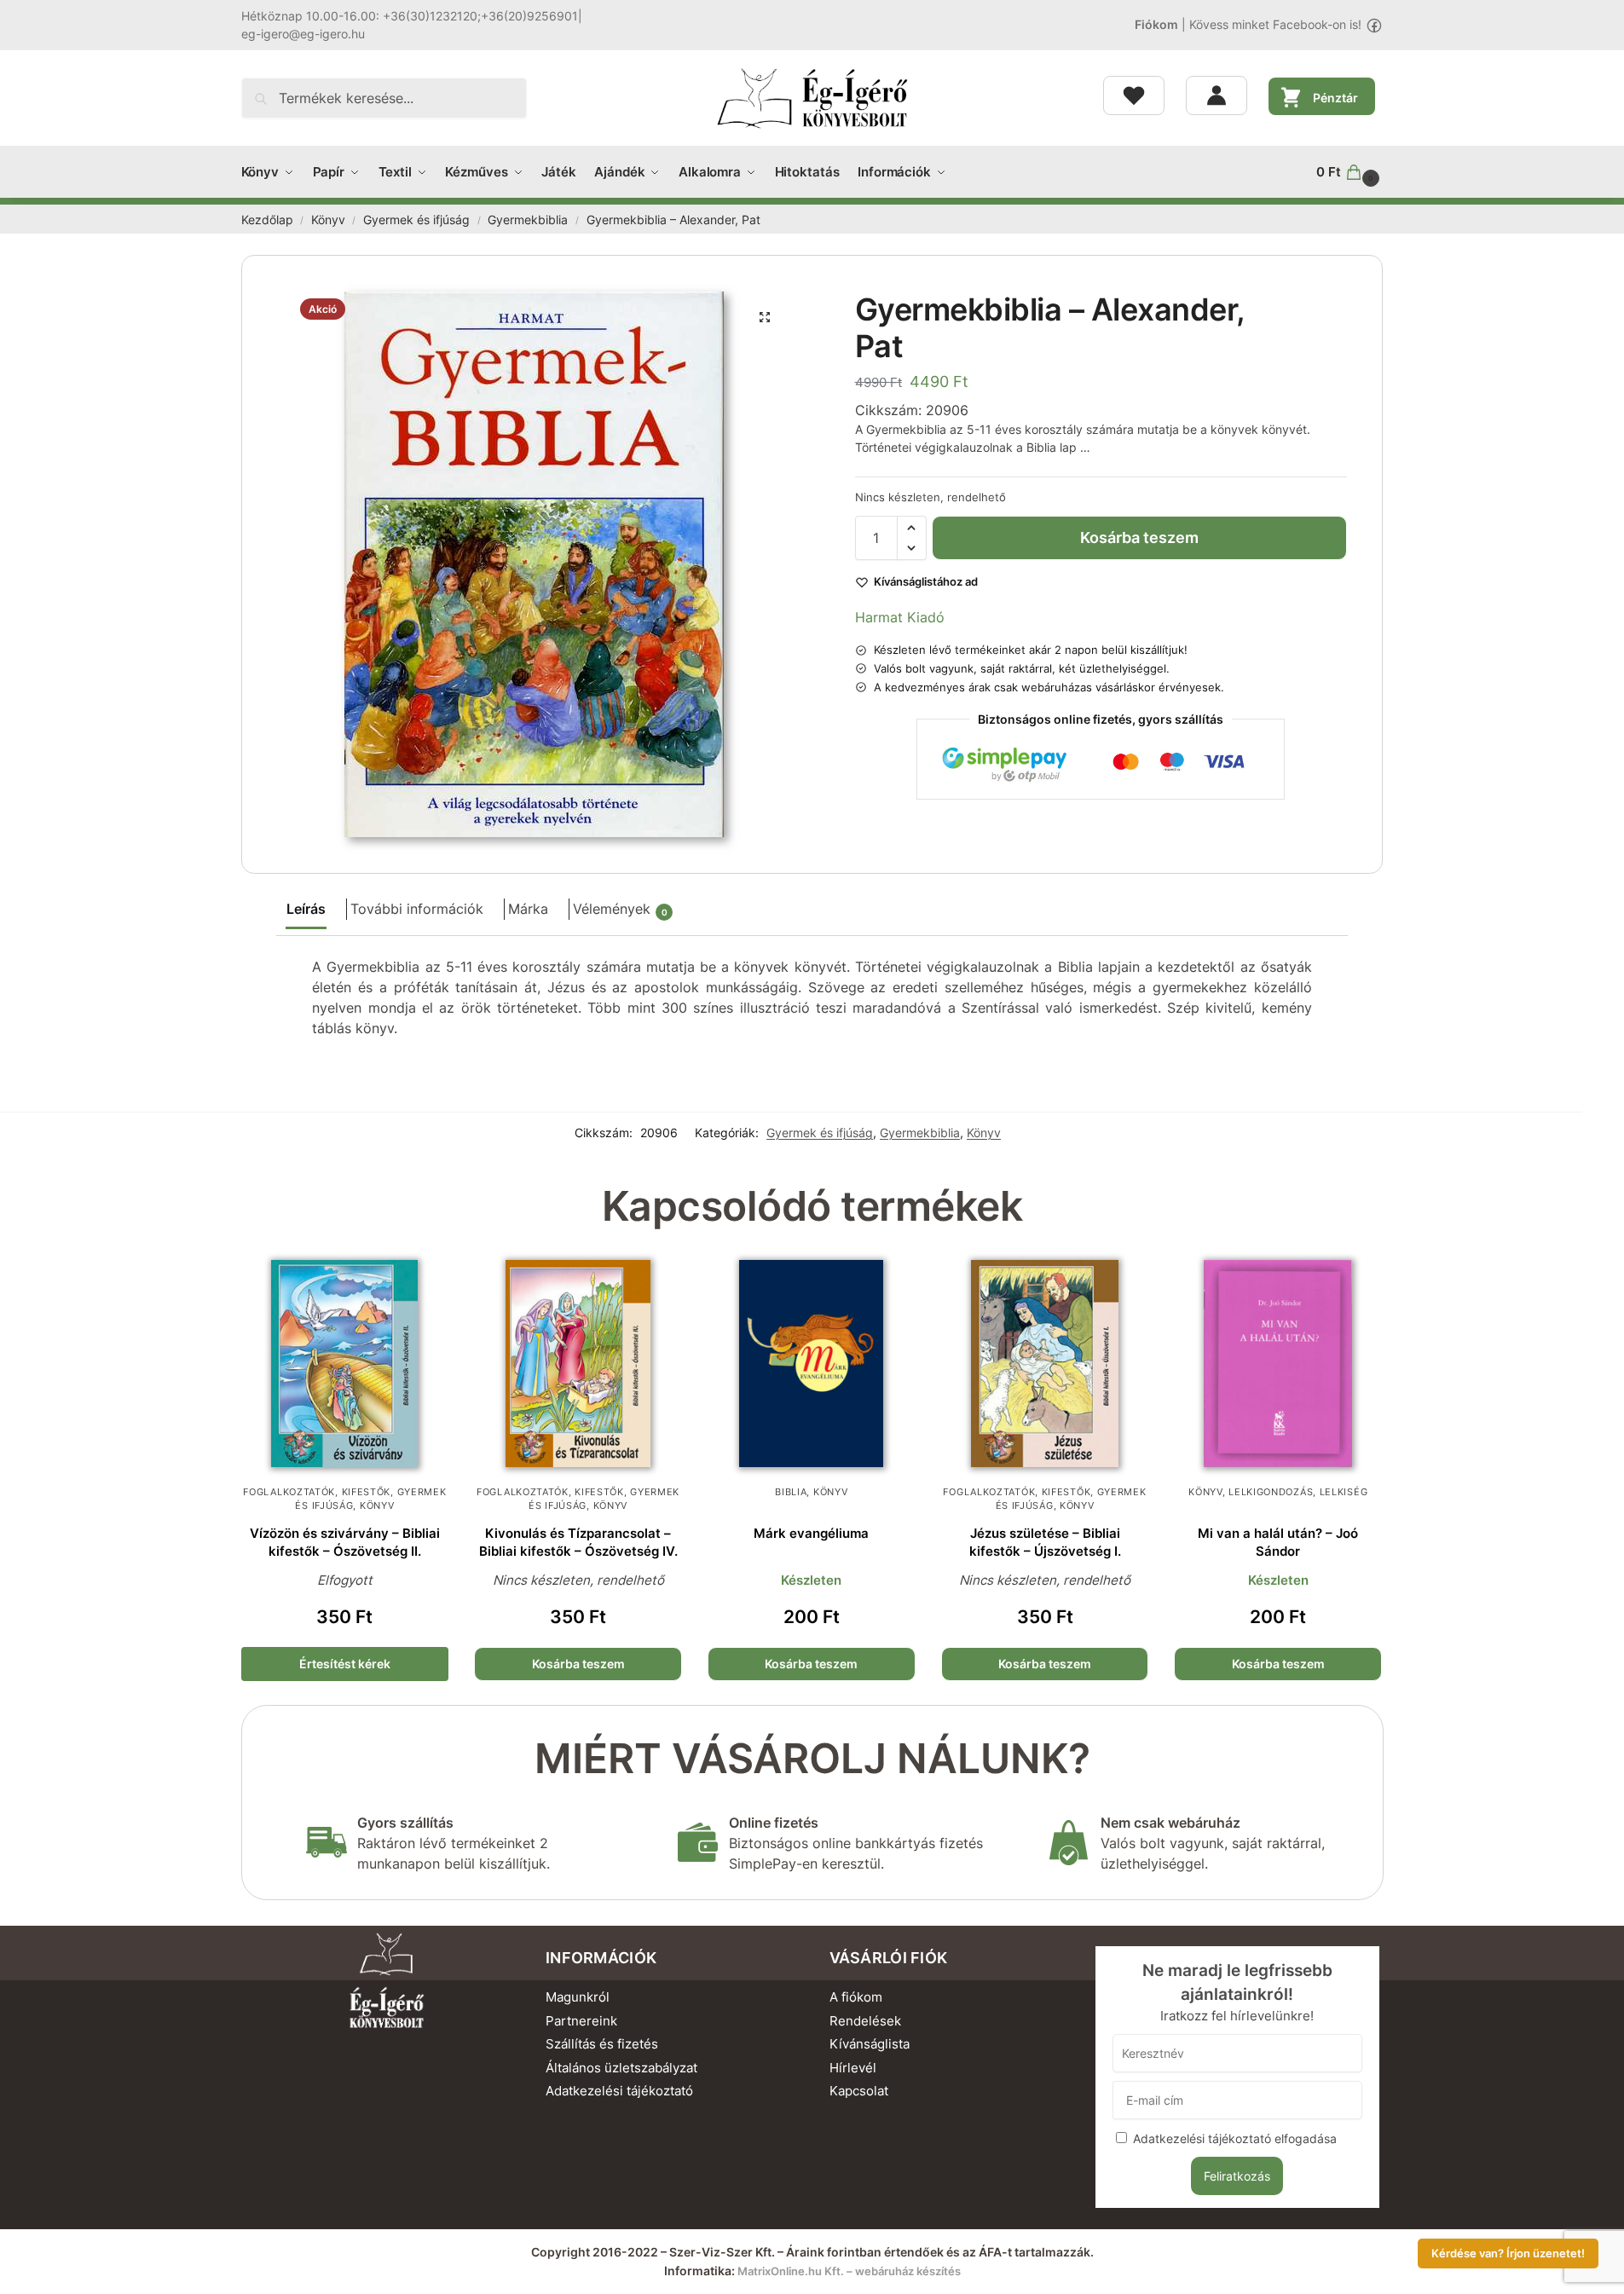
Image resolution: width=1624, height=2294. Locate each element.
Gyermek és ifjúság (416, 220)
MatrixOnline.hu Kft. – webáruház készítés (849, 2271)
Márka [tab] (528, 909)
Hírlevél (853, 2068)
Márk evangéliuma (811, 1533)
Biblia (791, 1492)
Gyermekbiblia (528, 220)
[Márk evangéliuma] (812, 1364)
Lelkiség (1344, 1492)
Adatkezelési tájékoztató (619, 2091)
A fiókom (856, 1997)
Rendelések (865, 2021)
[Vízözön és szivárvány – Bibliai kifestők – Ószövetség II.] (345, 1364)
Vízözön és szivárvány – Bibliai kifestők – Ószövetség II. (345, 1542)
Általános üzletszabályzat (621, 2068)
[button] (1349, 172)
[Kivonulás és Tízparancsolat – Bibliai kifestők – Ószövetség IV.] (578, 1364)
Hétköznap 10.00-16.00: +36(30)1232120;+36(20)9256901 (410, 16)
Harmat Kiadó (900, 617)
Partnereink (581, 2021)
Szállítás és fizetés (602, 2044)
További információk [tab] (417, 909)
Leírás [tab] (306, 909)
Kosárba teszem (1139, 537)
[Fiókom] (1217, 95)
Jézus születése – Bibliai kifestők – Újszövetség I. (1045, 1542)
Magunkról (578, 1997)
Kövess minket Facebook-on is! (1275, 24)
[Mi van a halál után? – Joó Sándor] (1278, 1364)
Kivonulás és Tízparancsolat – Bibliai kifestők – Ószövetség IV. (578, 1542)
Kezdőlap (267, 220)
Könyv (328, 220)
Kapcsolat (859, 2091)
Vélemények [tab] (620, 909)
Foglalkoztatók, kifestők (317, 1492)
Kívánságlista (870, 2044)
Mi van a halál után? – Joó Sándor (1278, 1542)
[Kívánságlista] (1134, 95)
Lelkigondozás (1271, 1492)
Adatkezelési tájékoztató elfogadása (1235, 2138)
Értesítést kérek (345, 1664)
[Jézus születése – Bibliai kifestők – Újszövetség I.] (1045, 1364)
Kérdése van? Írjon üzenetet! (1508, 2254)
